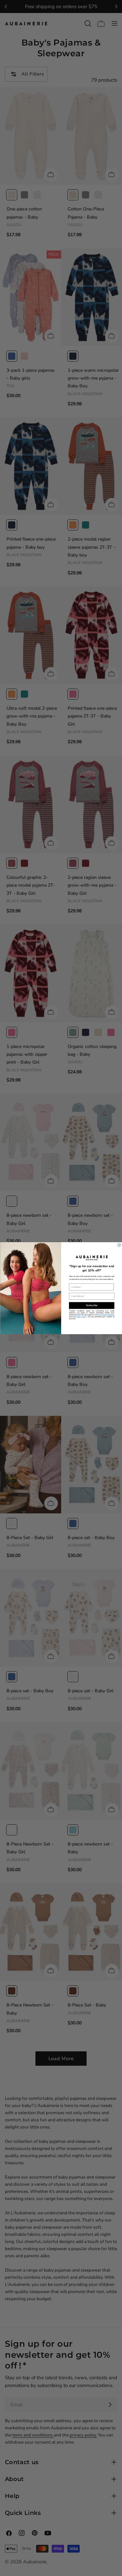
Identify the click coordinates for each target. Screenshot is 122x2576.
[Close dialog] (119, 1245)
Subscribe (91, 1305)
